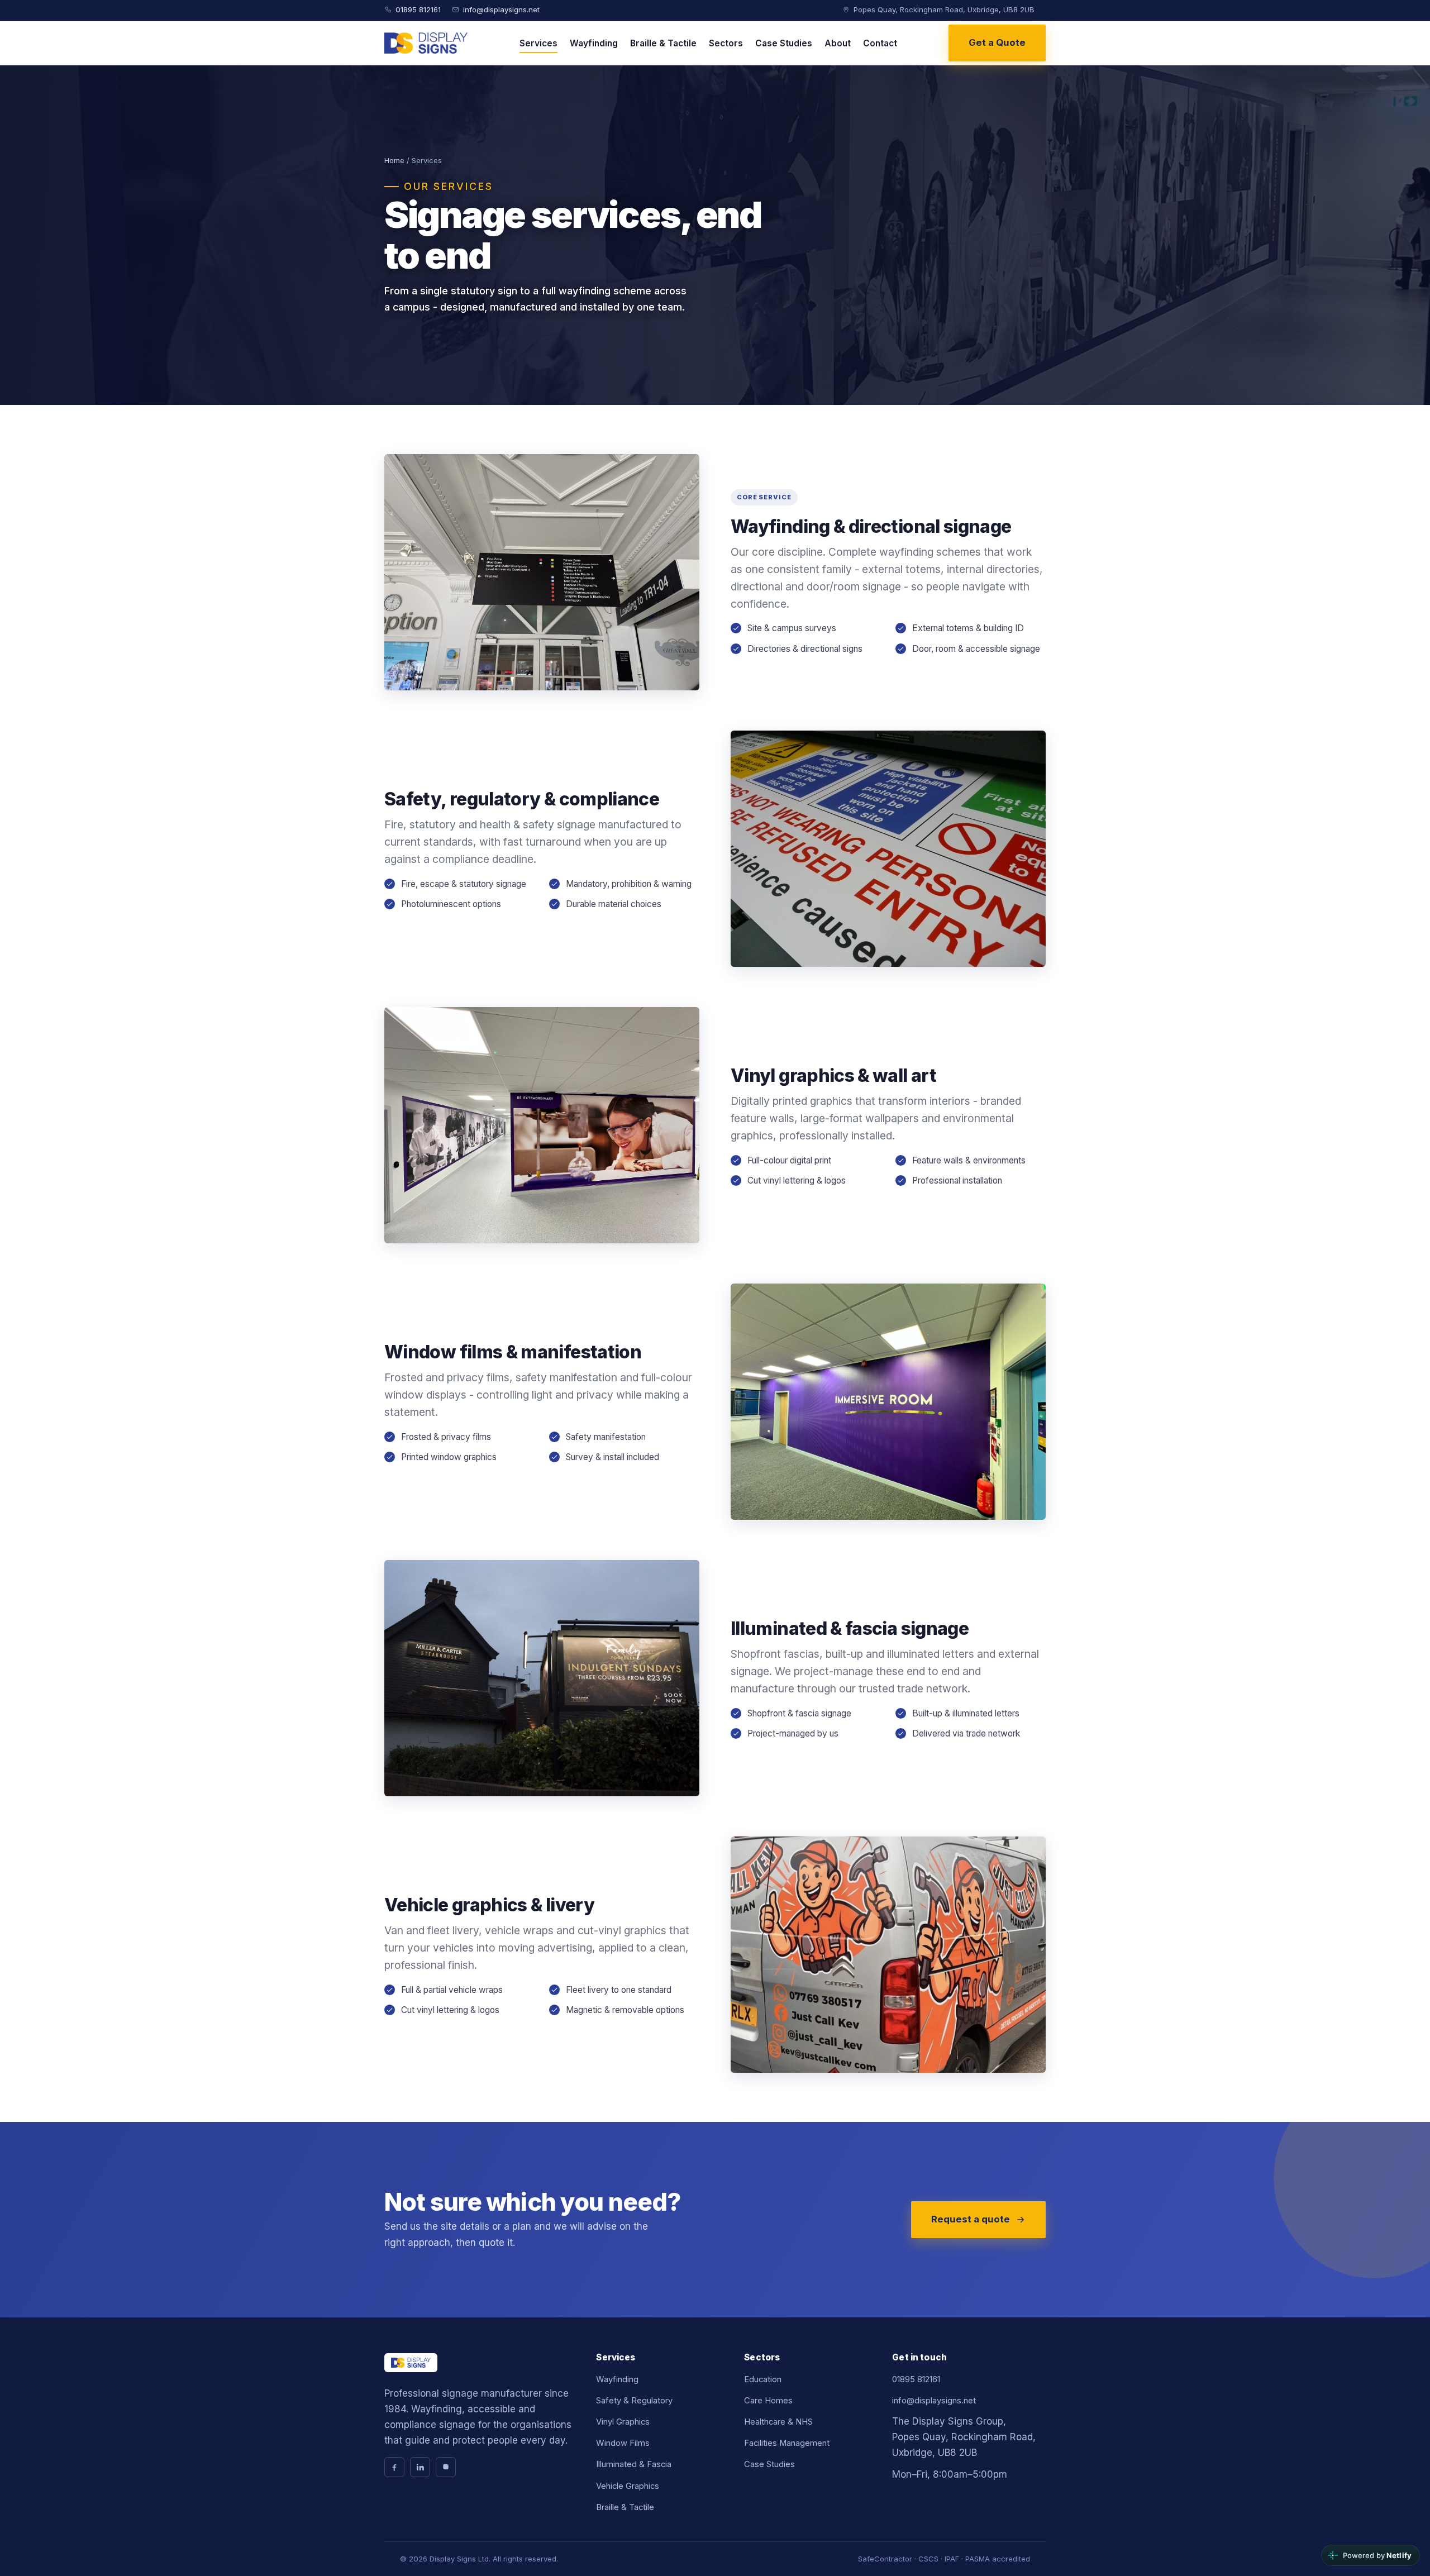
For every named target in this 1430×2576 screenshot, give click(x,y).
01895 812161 (418, 9)
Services (538, 43)
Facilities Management (787, 2443)
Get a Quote (997, 42)
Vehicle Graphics (628, 2486)
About (838, 43)
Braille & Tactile (663, 43)
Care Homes (768, 2401)
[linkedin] (420, 2467)
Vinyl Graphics (623, 2422)
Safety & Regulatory (634, 2401)
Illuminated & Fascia (634, 2464)
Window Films (623, 2443)
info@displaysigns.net (501, 9)
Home (394, 160)
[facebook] (394, 2467)
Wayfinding (594, 43)
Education (763, 2379)
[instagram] (446, 2467)
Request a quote (971, 2219)
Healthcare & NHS (778, 2422)
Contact (880, 43)
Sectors (726, 43)
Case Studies (784, 43)
